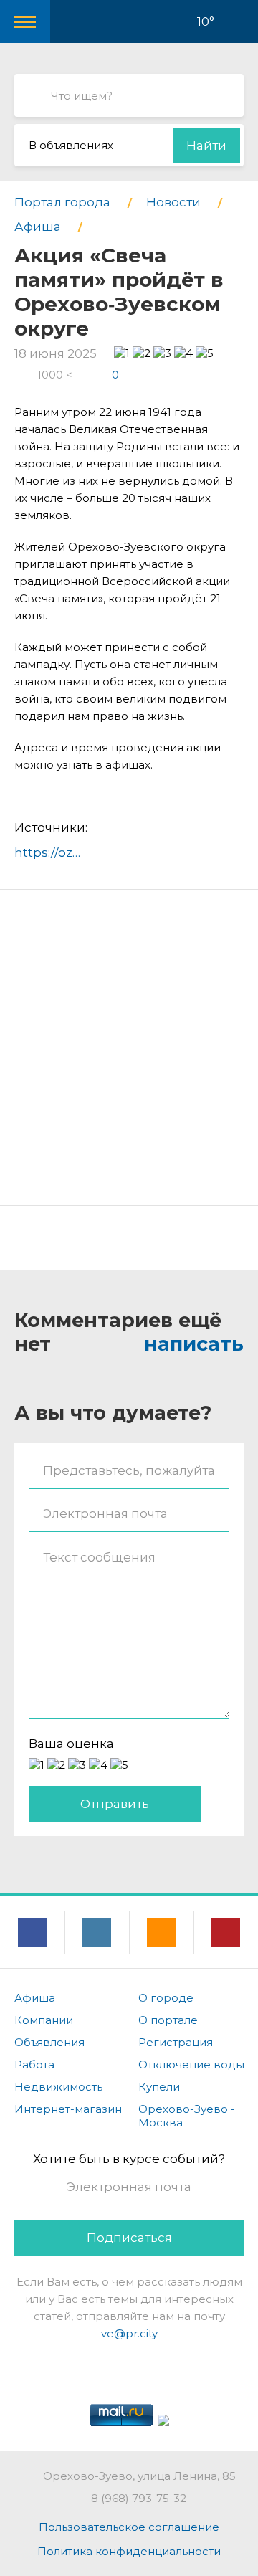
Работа (34, 2064)
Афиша (35, 1998)
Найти (206, 146)
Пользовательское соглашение (129, 2527)
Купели (159, 2087)
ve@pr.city (129, 2333)
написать (194, 1344)
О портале (168, 2020)
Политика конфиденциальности (129, 2551)
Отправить (115, 1804)
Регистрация (176, 2042)
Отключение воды (191, 2064)
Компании (44, 2020)
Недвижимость (58, 2087)
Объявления (49, 2042)
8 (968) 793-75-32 (139, 2498)
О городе (166, 1998)
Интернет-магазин (68, 2109)
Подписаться (129, 2238)
